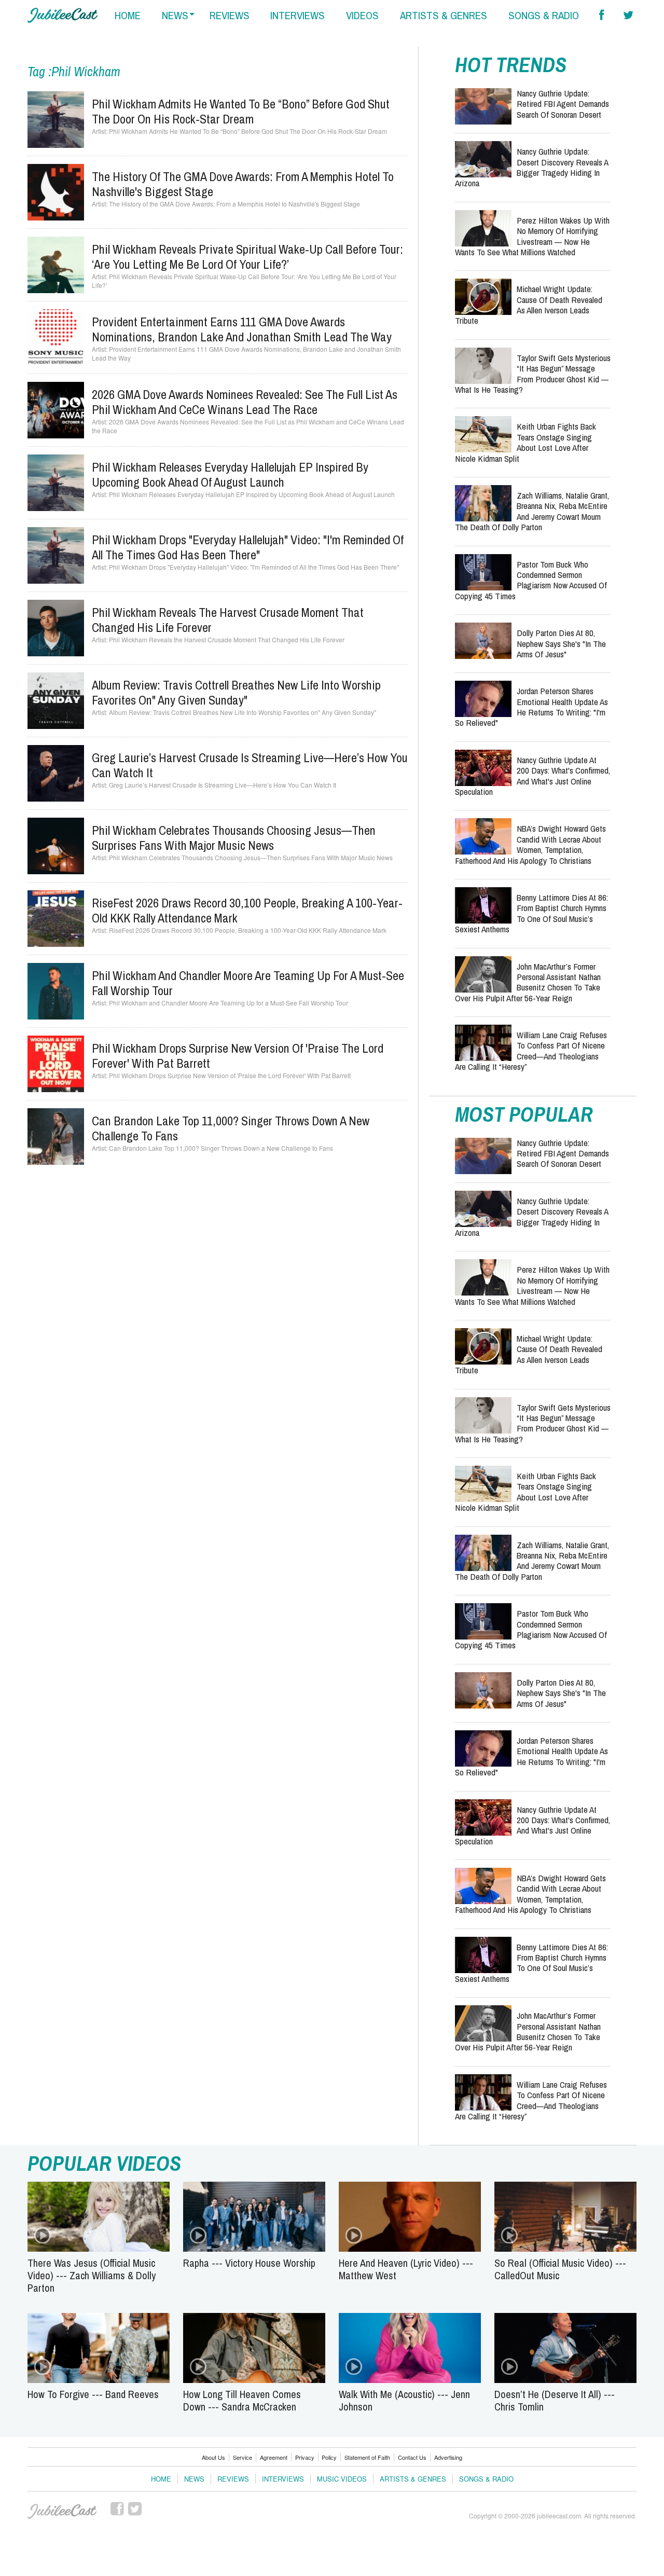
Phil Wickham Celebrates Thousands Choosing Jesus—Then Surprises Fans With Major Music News (234, 838)
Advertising (448, 2457)
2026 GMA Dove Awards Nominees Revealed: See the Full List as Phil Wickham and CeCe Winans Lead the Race (245, 402)
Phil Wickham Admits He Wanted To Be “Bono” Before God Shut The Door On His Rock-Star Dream (241, 111)
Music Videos (342, 2479)
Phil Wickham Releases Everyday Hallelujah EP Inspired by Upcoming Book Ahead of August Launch (230, 474)
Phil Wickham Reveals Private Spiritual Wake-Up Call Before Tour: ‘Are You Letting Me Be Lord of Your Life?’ (247, 257)
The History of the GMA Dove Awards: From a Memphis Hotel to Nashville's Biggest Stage (243, 184)
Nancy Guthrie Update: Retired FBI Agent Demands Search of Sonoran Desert (563, 104)
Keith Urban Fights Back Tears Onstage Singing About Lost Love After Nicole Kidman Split (525, 442)
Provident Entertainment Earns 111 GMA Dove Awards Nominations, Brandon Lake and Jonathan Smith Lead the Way (242, 329)
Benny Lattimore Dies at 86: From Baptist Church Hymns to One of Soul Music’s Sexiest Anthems (531, 913)
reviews (230, 15)
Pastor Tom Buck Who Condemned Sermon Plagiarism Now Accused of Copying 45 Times (531, 580)
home (128, 15)
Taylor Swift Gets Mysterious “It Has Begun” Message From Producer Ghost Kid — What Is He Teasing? (533, 374)
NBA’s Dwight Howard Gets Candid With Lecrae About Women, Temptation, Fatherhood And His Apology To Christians (530, 844)
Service (243, 2457)
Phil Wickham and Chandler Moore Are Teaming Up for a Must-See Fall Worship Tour (248, 983)
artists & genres (444, 15)
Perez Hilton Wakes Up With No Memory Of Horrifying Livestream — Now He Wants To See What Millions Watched (532, 236)
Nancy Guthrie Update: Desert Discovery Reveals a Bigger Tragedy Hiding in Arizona (531, 167)
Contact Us (412, 2457)
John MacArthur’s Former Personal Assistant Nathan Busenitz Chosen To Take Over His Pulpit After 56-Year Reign (528, 982)
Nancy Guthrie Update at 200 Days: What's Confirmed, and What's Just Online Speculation (532, 776)
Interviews (283, 2479)
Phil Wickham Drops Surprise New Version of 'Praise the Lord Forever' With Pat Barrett (238, 1056)
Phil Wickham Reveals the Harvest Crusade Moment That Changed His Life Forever (228, 620)
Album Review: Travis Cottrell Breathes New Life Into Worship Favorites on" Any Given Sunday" (236, 692)
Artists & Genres (413, 2479)
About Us (213, 2457)
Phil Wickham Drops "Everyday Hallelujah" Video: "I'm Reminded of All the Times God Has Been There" (248, 547)
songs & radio (544, 15)
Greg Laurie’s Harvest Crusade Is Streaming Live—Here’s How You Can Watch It (250, 765)
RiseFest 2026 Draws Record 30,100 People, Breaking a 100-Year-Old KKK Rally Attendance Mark (247, 910)
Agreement (274, 2457)
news (175, 15)
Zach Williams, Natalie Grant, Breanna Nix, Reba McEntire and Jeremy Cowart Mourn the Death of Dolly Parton (532, 511)
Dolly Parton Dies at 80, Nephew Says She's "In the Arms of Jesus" (561, 643)
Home (161, 2479)
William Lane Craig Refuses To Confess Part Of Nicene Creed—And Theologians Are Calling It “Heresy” (531, 1051)
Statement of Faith (367, 2457)
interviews (298, 15)
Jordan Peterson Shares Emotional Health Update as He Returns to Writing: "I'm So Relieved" (531, 707)
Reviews (233, 2479)
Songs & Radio (486, 2479)
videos (362, 15)
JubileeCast (63, 2512)
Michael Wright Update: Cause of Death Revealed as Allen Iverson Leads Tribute (529, 305)
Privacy (305, 2457)
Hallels (63, 15)
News (194, 2479)
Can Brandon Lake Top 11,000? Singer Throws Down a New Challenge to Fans (231, 1128)
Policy (329, 2457)
